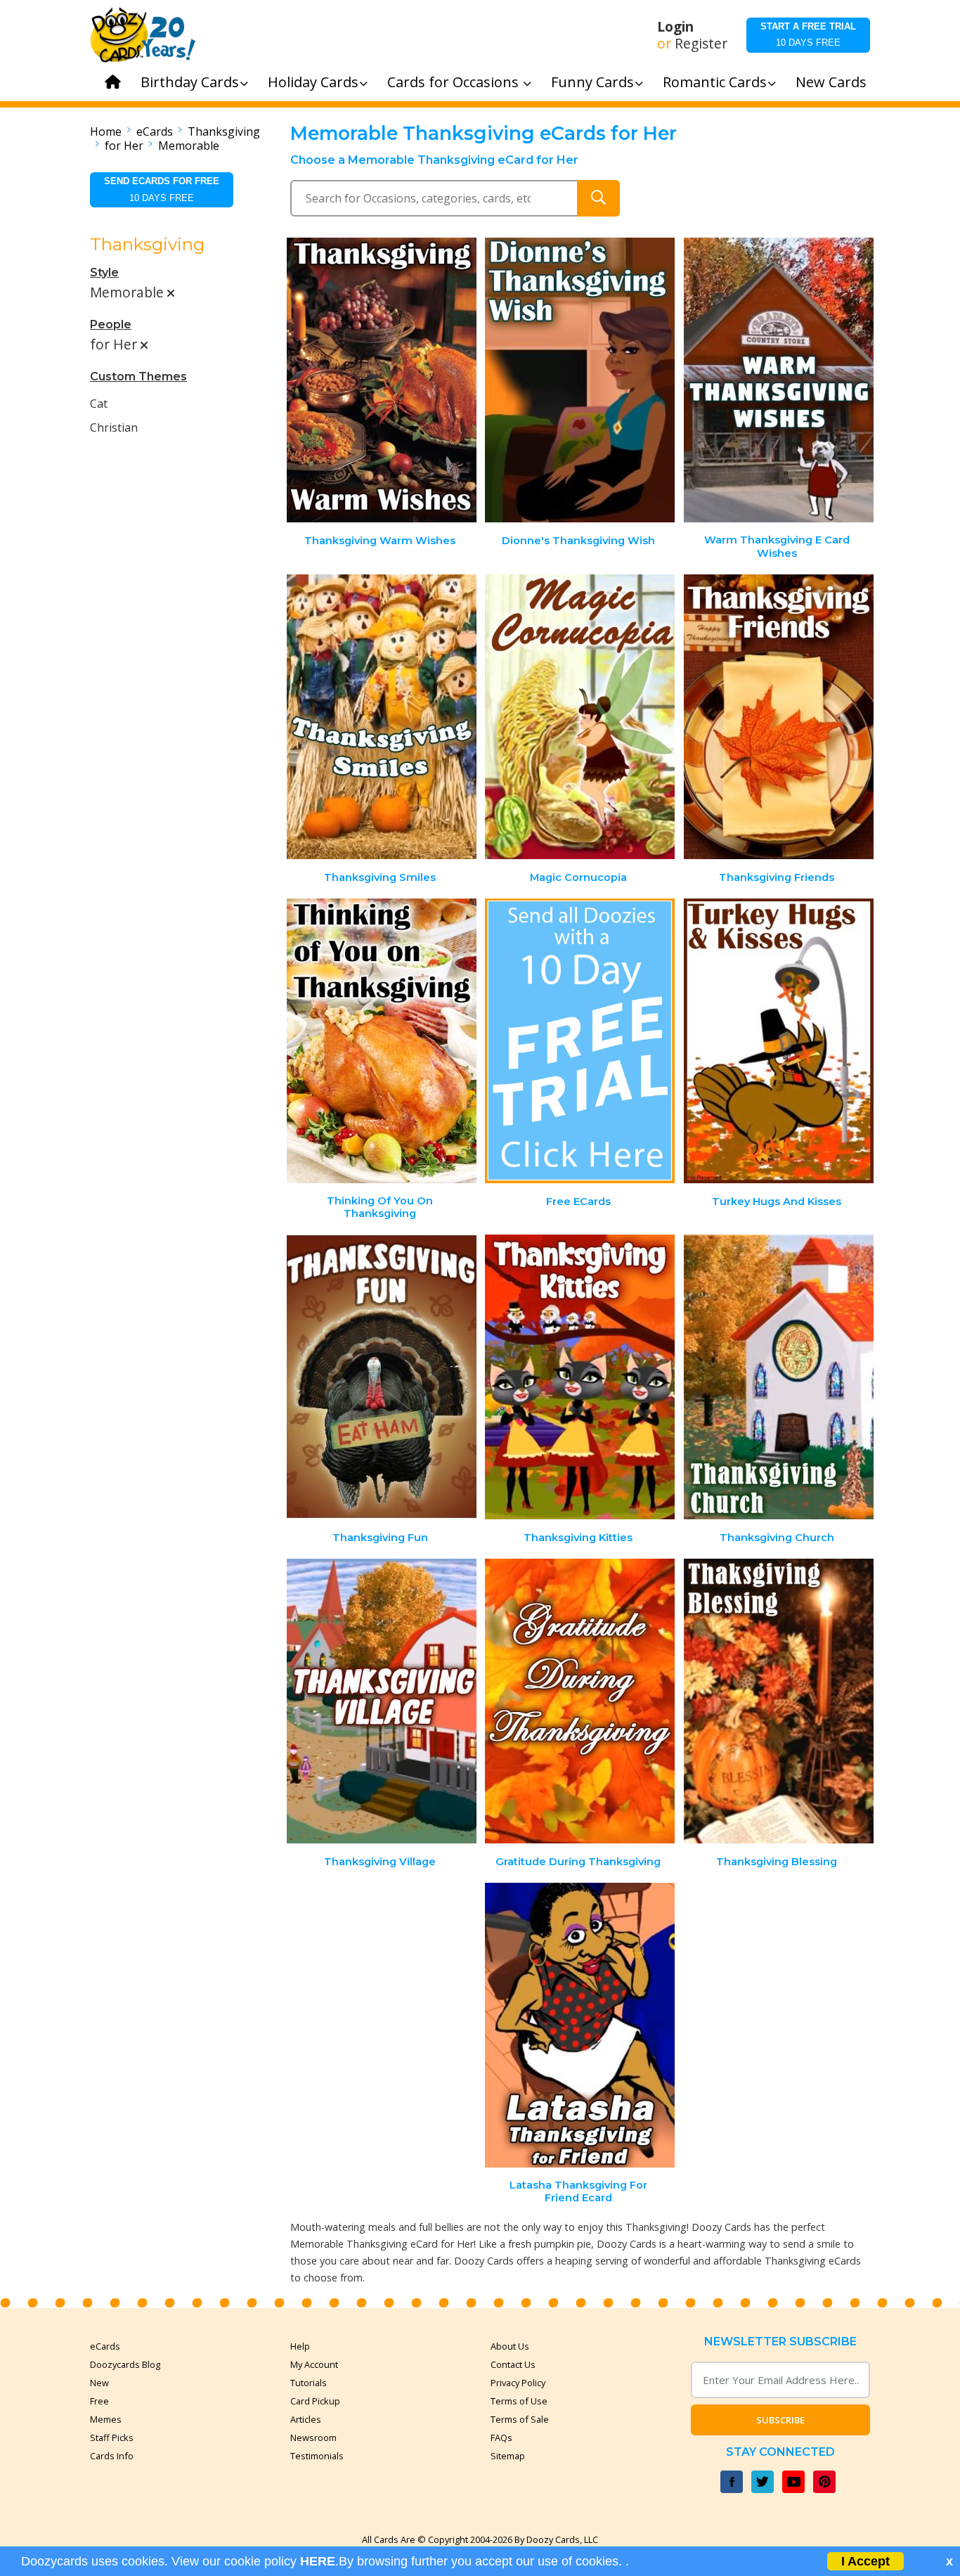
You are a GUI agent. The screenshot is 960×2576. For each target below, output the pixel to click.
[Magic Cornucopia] (580, 717)
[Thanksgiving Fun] (382, 1377)
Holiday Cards (313, 82)
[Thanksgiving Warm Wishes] (382, 380)
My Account (314, 2364)
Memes (106, 2419)
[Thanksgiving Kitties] (580, 1377)
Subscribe (780, 2420)
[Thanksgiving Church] (779, 1377)
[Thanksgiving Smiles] (382, 717)
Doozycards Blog (125, 2364)
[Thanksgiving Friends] (779, 717)
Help (300, 2346)
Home (106, 131)
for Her (124, 146)
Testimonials (317, 2456)
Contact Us (513, 2364)
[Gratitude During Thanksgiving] (580, 1701)
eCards (155, 131)
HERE (318, 2561)
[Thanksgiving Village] (382, 1701)
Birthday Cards (190, 82)
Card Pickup (315, 2401)
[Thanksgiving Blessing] (779, 1701)
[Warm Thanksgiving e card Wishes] (779, 380)
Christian (114, 427)
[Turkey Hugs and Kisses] (779, 1041)
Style (104, 272)
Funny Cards (592, 82)
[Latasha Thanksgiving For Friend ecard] (580, 2025)
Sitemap (508, 2456)
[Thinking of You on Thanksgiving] (382, 1041)
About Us (510, 2346)
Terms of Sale (520, 2419)
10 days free (808, 34)
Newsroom (313, 2437)
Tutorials (309, 2383)
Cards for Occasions (455, 82)
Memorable (189, 146)
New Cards (831, 82)
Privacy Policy (518, 2383)
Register (701, 44)
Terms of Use (519, 2401)
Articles (306, 2419)
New (99, 2383)
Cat (99, 404)
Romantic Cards (715, 82)
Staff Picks (112, 2437)
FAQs (501, 2437)
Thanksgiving (224, 131)
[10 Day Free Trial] (580, 1041)
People (111, 324)
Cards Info (112, 2456)
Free (99, 2401)
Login (675, 27)
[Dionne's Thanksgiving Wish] (580, 380)
